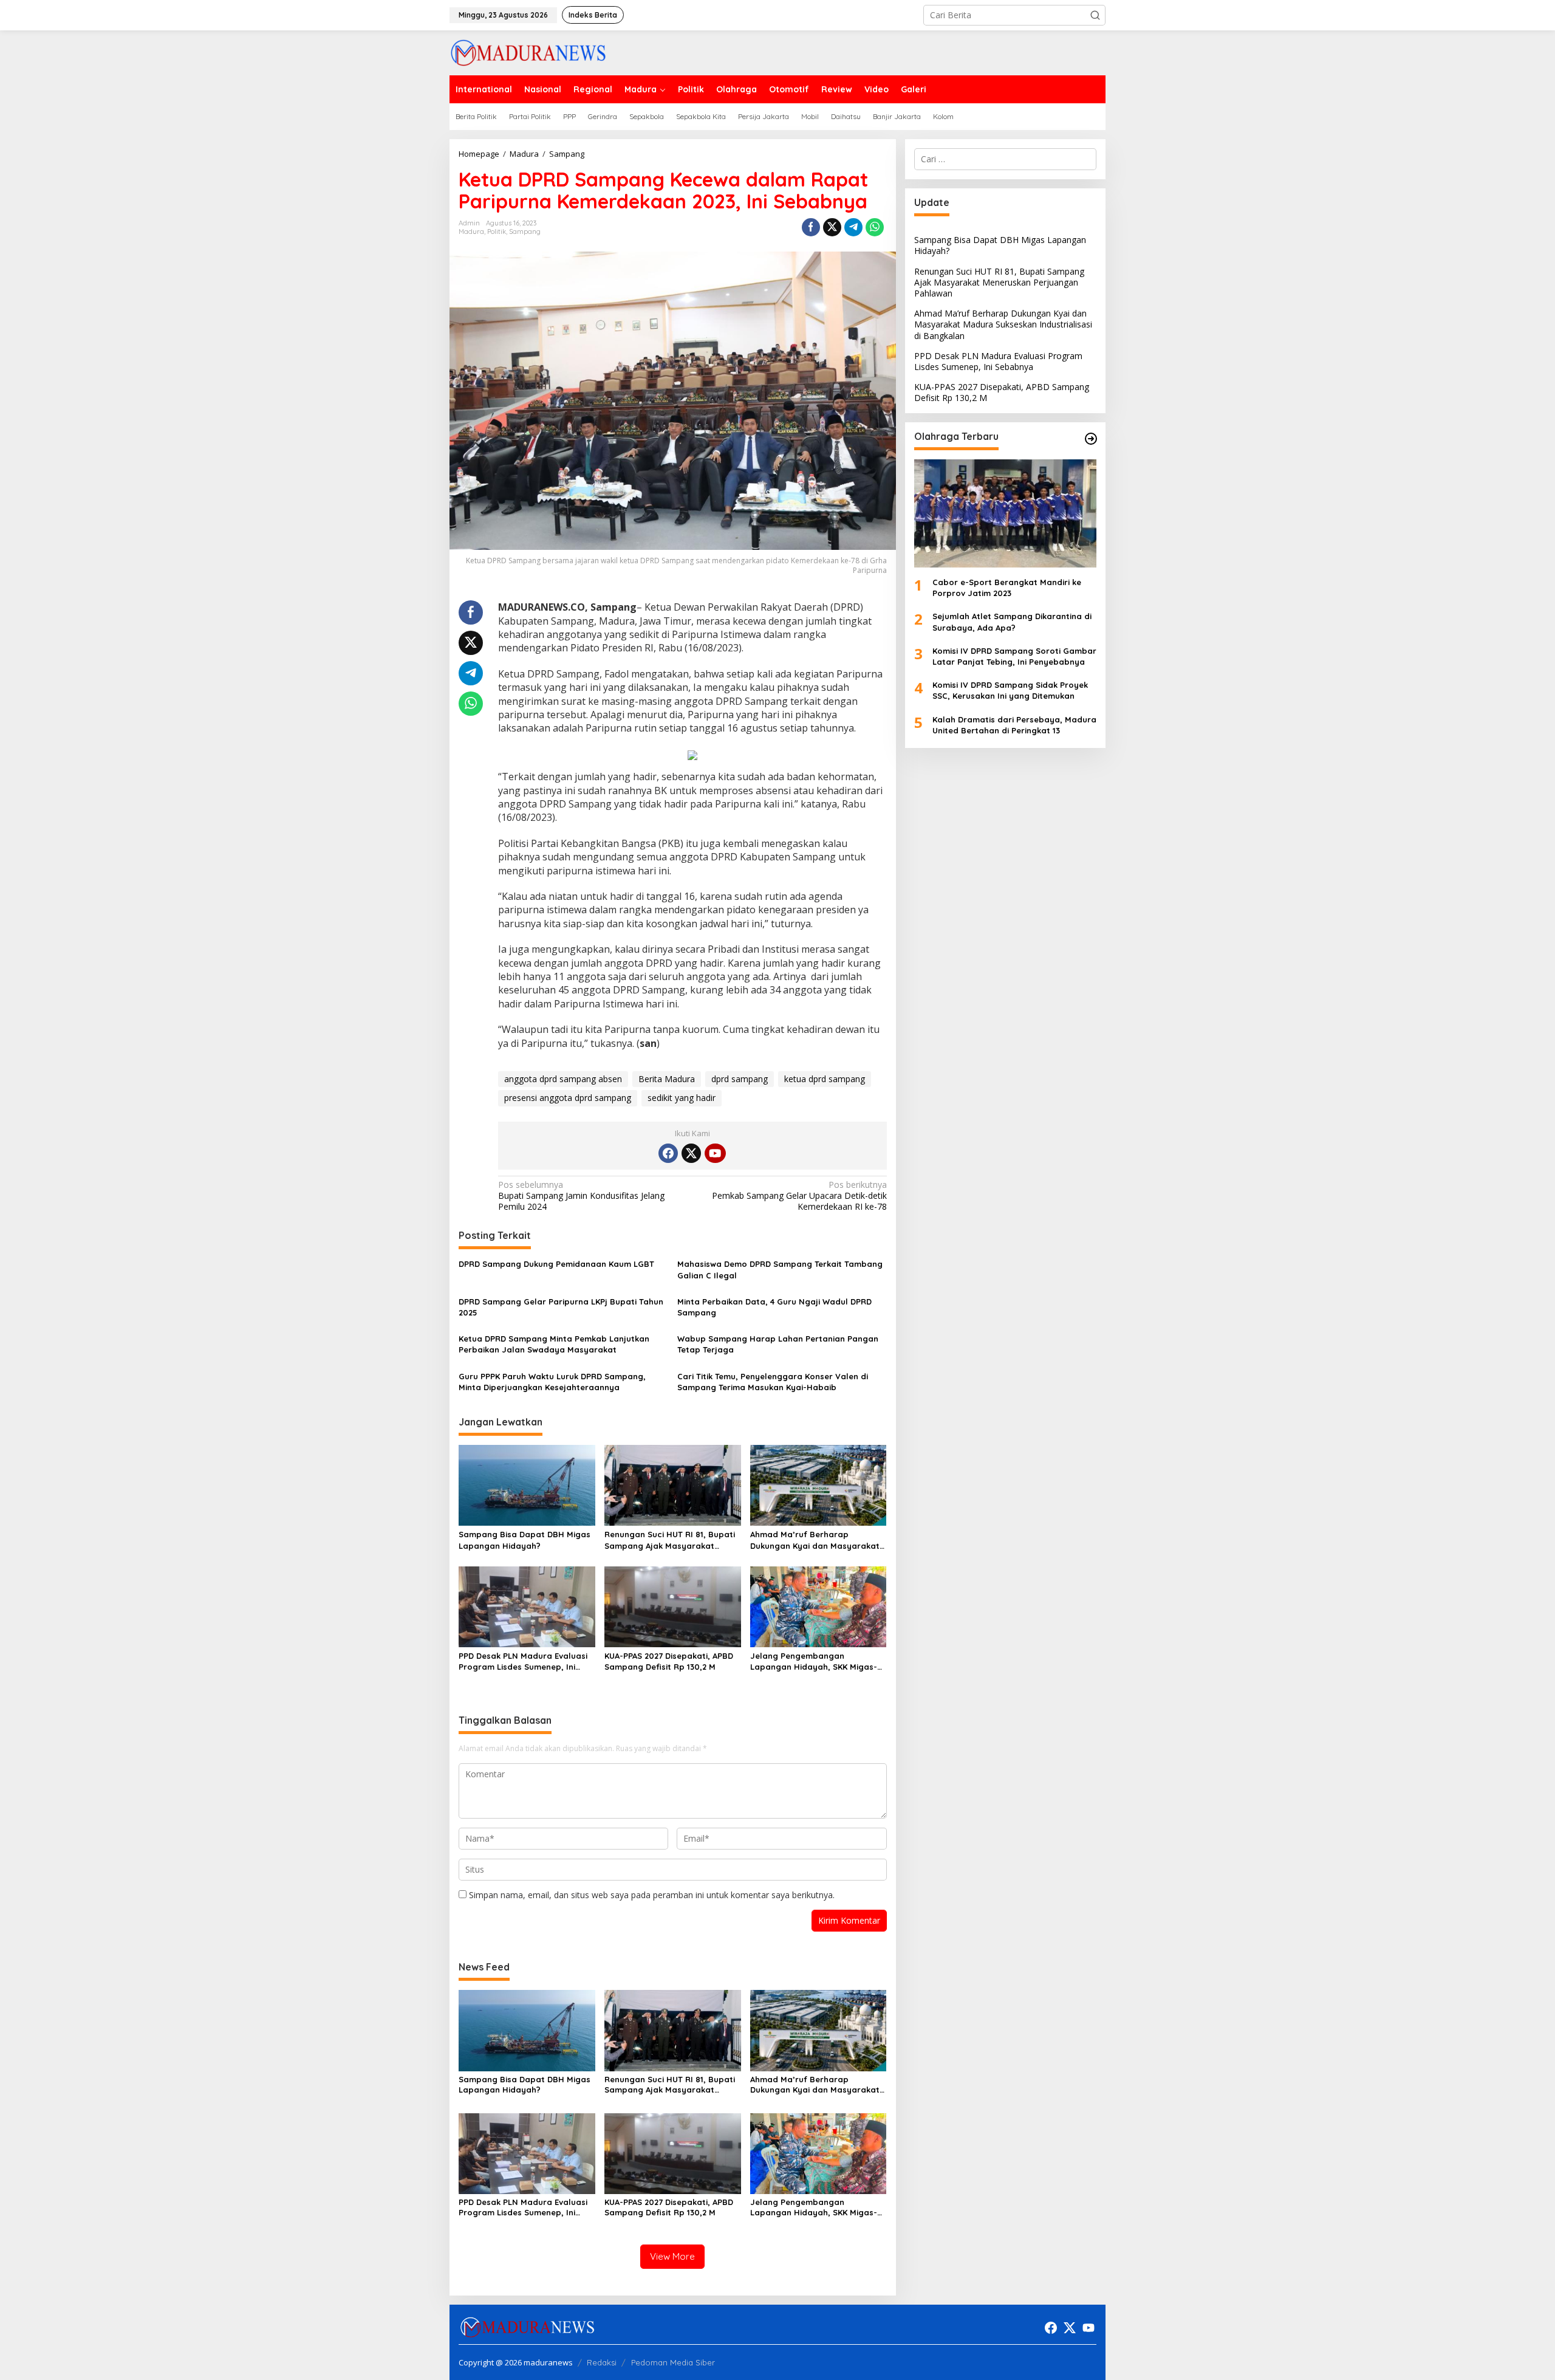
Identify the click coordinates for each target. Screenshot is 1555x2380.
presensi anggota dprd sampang (568, 1098)
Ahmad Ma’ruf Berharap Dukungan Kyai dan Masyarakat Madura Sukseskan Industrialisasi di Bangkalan (818, 1540)
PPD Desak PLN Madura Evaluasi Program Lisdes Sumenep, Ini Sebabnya (523, 1662)
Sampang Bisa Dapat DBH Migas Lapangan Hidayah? (525, 1540)
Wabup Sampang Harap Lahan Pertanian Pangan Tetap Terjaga (778, 1344)
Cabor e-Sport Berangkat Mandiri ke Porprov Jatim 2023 (1007, 588)
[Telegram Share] (853, 227)
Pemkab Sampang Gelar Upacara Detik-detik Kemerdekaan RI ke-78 (799, 1196)
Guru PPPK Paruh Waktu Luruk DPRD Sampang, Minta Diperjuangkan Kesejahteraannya (552, 1382)
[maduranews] (528, 52)
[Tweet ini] (832, 227)
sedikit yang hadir (682, 1098)
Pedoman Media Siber (673, 2362)
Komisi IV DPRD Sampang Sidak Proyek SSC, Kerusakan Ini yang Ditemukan (1010, 690)
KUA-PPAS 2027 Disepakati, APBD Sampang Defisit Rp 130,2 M (669, 1661)
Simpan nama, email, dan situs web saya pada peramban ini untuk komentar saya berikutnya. (652, 1895)
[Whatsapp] (875, 227)
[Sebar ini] (811, 227)
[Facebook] (668, 1153)
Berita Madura (667, 1079)
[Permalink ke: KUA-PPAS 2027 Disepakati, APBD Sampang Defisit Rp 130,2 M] (673, 1606)
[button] (1095, 15)
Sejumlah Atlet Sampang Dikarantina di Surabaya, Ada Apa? (1012, 622)
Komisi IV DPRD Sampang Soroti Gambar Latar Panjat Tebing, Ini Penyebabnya (1014, 656)
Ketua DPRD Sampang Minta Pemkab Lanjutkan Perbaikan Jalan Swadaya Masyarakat (554, 1344)
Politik (497, 231)
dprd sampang (740, 1079)
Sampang (525, 231)
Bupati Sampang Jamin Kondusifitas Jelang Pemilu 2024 (581, 1196)
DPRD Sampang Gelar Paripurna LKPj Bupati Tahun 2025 (561, 1307)
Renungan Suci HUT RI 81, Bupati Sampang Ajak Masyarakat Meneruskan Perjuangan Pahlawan (670, 1540)
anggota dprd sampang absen (563, 1079)
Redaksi (602, 2362)
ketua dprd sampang (825, 1079)
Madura (471, 231)
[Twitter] (691, 1153)
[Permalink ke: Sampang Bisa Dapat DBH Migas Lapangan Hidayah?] (527, 1484)
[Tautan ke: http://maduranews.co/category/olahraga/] (1091, 439)
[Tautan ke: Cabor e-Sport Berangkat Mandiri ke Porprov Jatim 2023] (1005, 513)
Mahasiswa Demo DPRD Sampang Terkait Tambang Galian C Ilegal (780, 1269)
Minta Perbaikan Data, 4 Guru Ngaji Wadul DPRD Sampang (774, 1307)
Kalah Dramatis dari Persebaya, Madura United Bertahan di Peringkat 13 (1014, 725)
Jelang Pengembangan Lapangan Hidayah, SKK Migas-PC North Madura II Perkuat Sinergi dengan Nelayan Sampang (814, 1662)
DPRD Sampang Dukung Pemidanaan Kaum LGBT (558, 1264)
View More (672, 2256)
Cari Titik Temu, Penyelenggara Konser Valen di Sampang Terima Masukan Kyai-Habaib (773, 1382)
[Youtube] (715, 1153)
